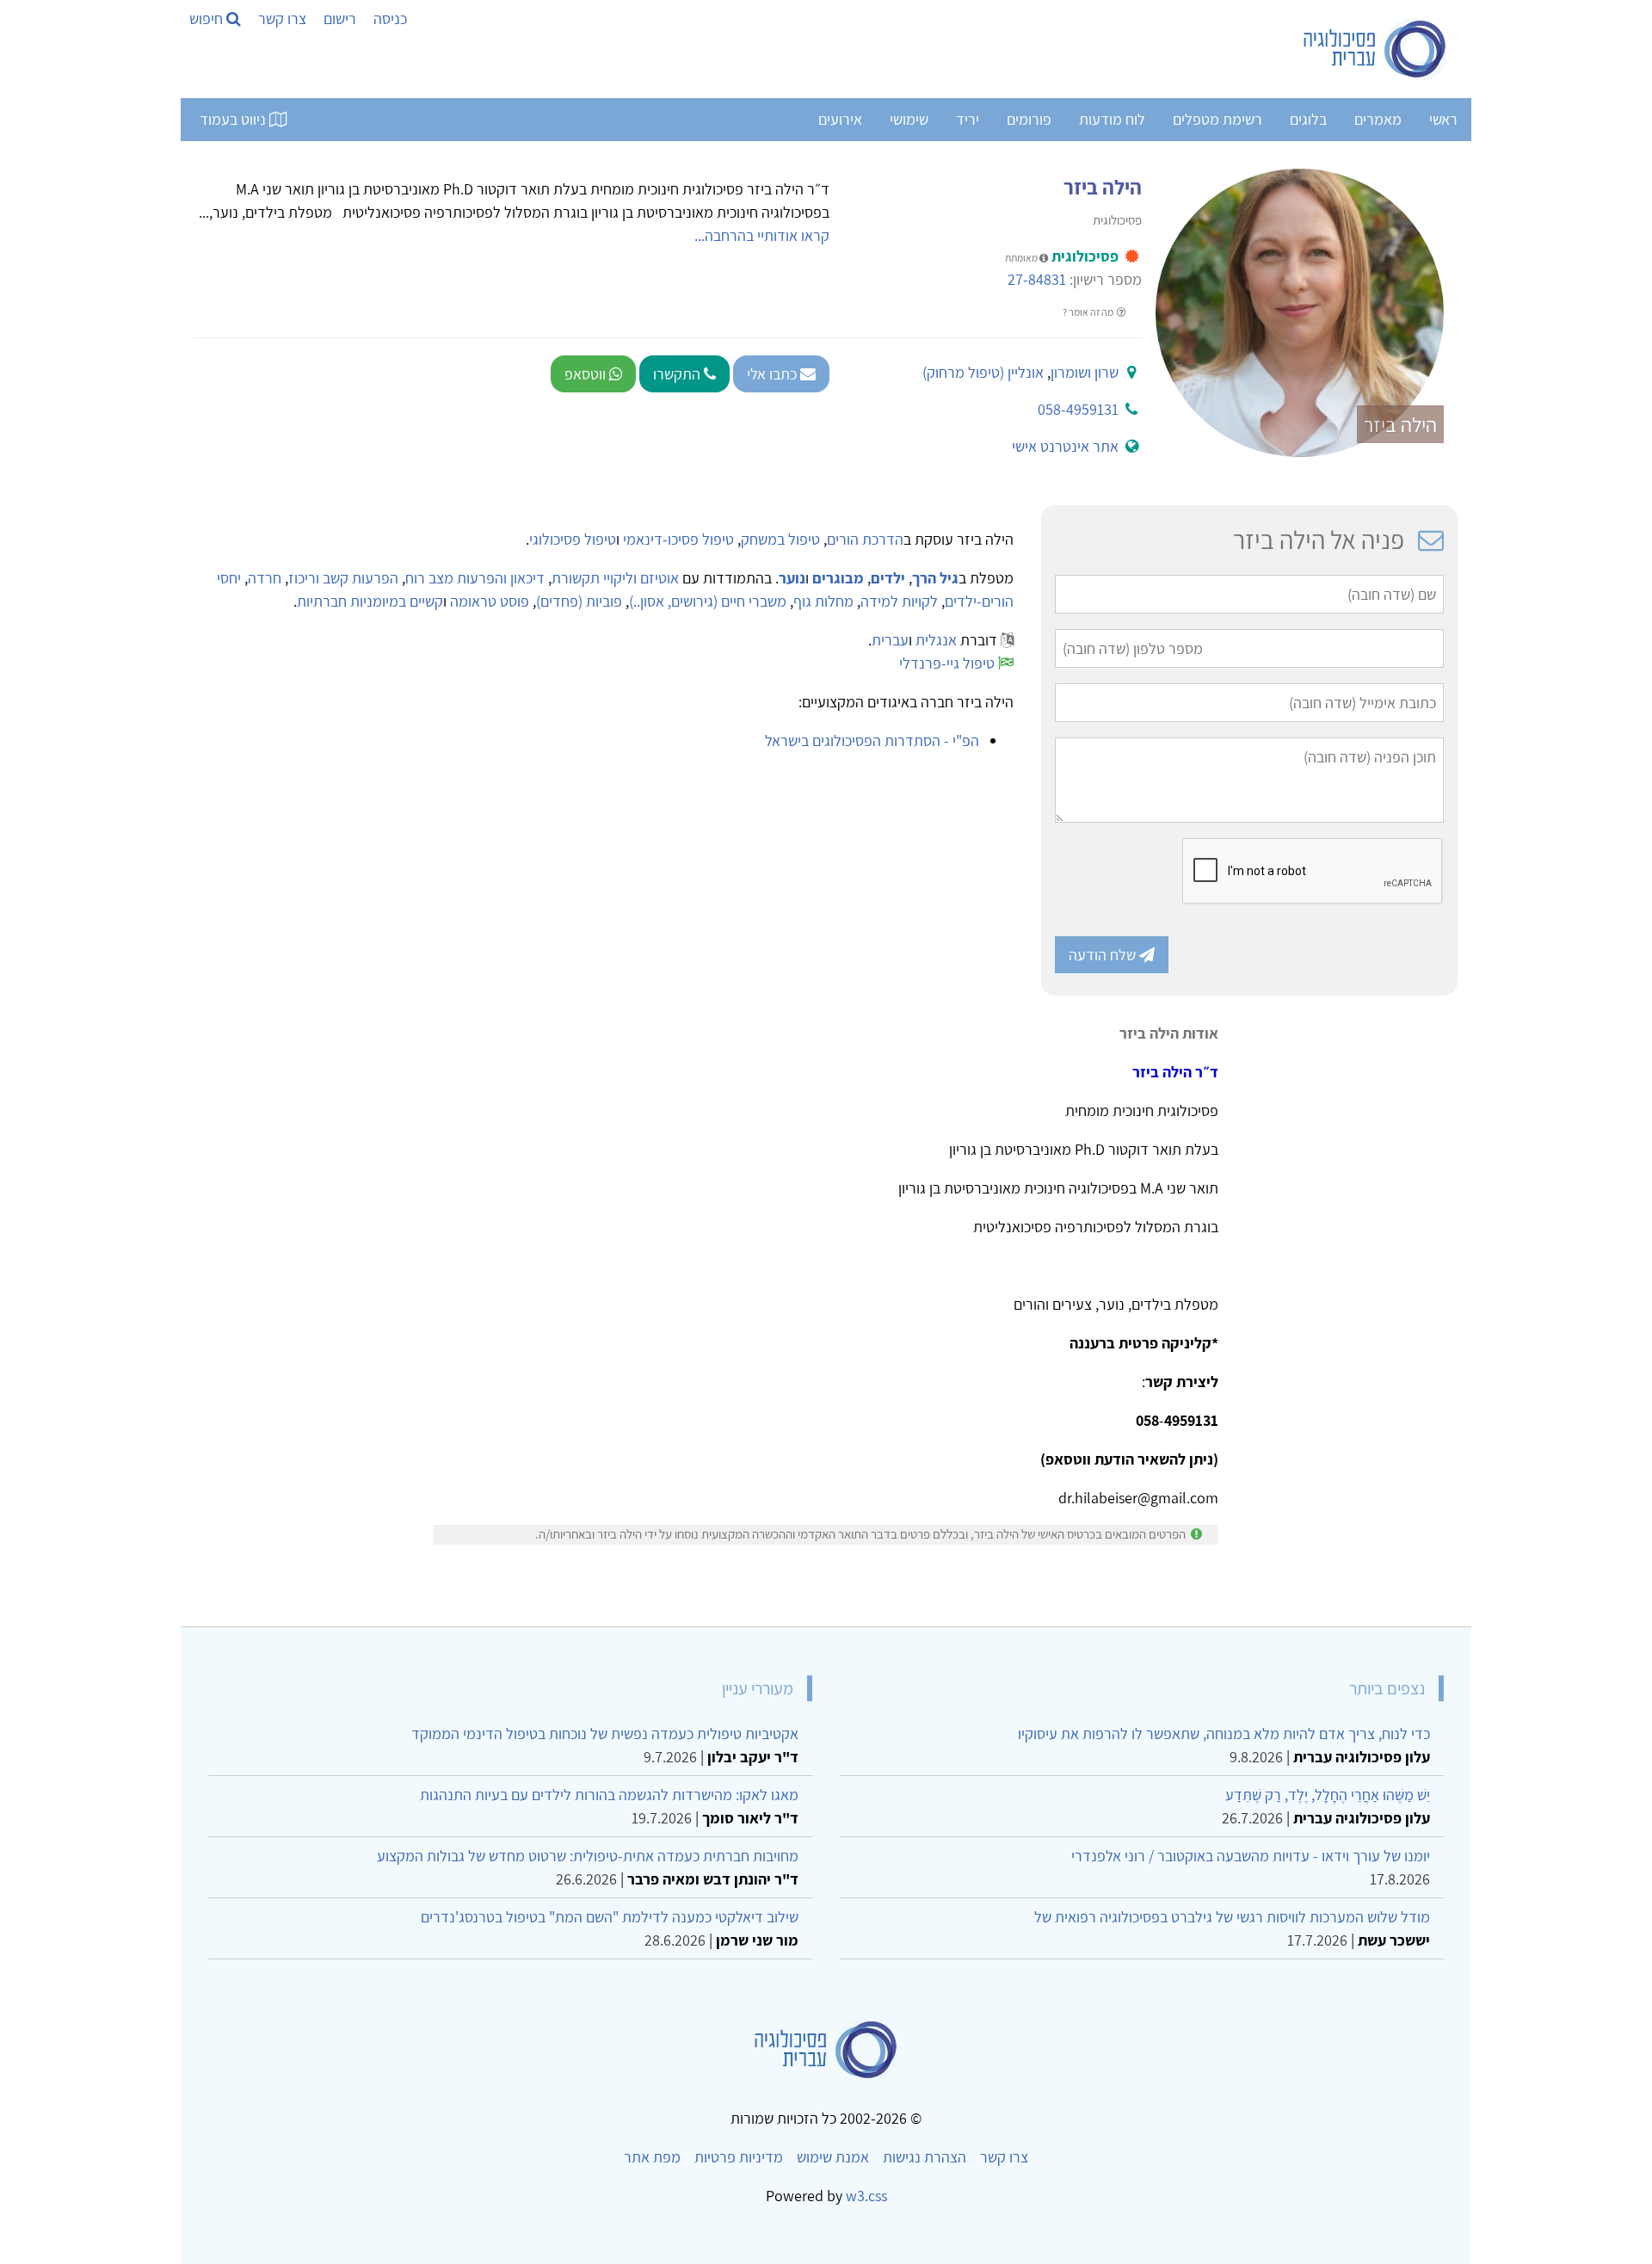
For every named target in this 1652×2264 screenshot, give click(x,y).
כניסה (390, 19)
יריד (968, 119)
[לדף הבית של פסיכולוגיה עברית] (1375, 49)
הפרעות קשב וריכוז (343, 578)
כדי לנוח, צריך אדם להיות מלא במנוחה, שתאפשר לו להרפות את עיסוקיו (1224, 1733)
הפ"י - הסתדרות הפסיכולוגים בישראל (872, 740)
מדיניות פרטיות (739, 2157)
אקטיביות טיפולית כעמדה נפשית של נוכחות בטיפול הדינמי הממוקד (605, 1733)
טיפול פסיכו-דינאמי (678, 539)
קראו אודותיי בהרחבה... (762, 235)
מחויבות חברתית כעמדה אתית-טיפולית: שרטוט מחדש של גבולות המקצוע (588, 1856)
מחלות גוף (823, 601)
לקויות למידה (899, 601)
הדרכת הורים (865, 539)
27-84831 (1037, 279)
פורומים (1029, 119)
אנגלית (936, 640)
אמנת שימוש (833, 2157)
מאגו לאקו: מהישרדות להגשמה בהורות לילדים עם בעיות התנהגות (609, 1795)
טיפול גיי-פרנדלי (947, 663)
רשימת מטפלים (1217, 119)
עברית (890, 640)
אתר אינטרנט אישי (1065, 446)
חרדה (265, 578)
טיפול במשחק (780, 539)
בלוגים (1308, 119)
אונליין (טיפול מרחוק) (983, 372)
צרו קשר (282, 19)
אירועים (840, 119)
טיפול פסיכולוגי (573, 539)
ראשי (1443, 119)
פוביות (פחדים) (579, 601)
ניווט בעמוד (234, 119)
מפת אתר (652, 2157)
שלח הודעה (1104, 955)
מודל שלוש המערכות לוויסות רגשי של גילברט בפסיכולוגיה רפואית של (1232, 1917)
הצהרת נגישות (925, 2157)
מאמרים (1378, 119)
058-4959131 (1078, 409)
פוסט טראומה (490, 601)
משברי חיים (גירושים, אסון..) (708, 601)
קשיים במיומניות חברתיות (370, 601)
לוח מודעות (1112, 119)
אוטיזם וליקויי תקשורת (615, 578)
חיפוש (208, 19)
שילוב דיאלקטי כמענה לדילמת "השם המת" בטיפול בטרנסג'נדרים (610, 1917)
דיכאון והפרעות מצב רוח (475, 578)
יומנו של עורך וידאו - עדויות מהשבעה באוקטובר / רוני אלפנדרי (1251, 1856)
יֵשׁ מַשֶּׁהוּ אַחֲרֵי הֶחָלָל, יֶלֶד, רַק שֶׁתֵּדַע (1328, 1795)
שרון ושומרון (1085, 372)
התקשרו (678, 374)
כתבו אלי (774, 374)
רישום (340, 19)
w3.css (866, 2196)
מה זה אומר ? (1089, 312)
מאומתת (1022, 258)
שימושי (909, 119)
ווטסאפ (587, 374)
